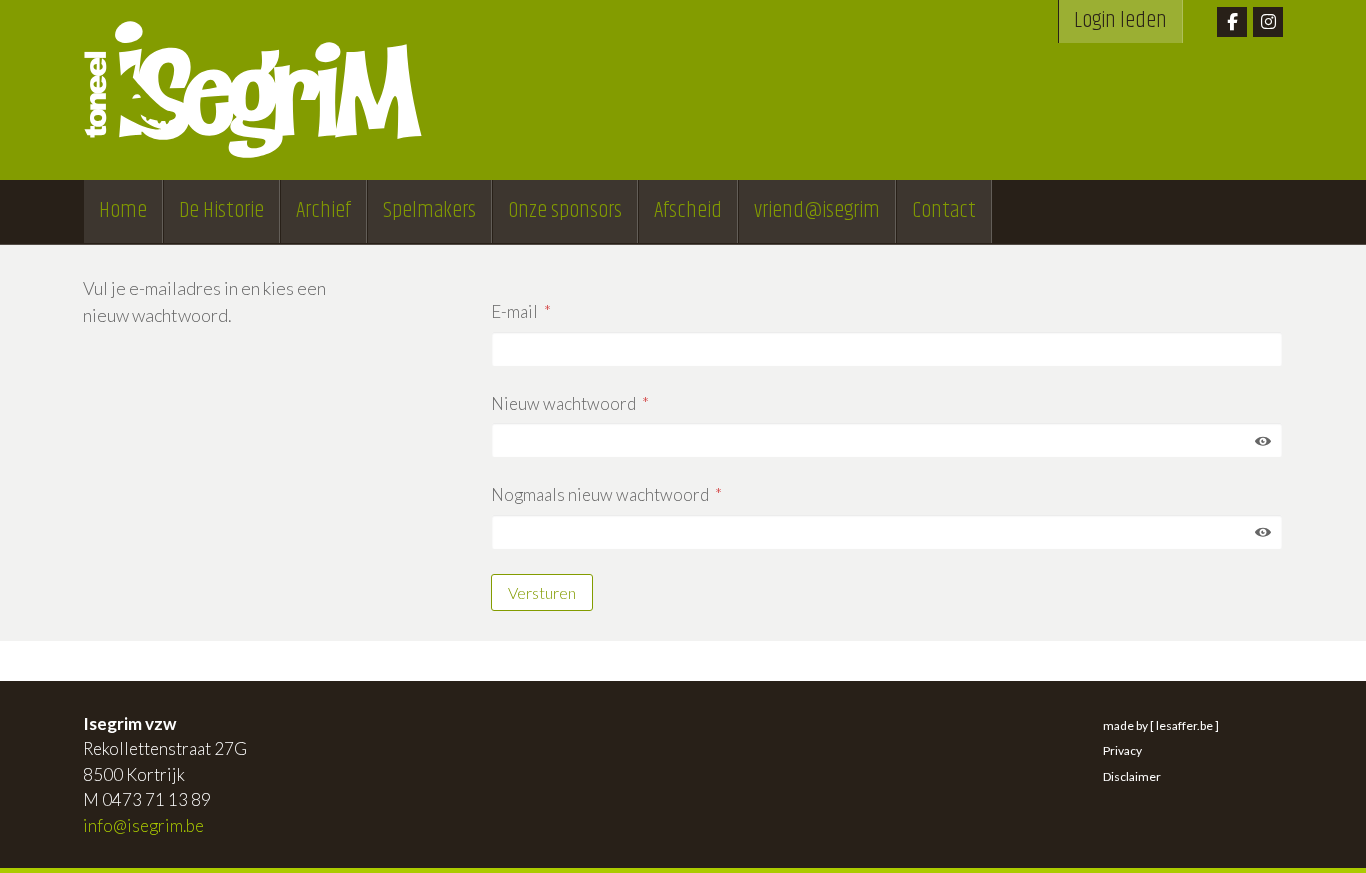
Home (123, 211)
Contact (944, 211)
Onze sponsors (565, 211)
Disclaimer (1132, 776)
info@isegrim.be (143, 825)
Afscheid (688, 211)
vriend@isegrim (817, 211)
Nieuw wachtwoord (563, 403)
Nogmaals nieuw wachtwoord (600, 494)
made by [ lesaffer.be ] (1161, 725)
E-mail (514, 311)
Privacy (1122, 750)
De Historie (221, 211)
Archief (323, 211)
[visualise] (1263, 440)
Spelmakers (429, 211)
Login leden (1120, 21)
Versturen (542, 592)
